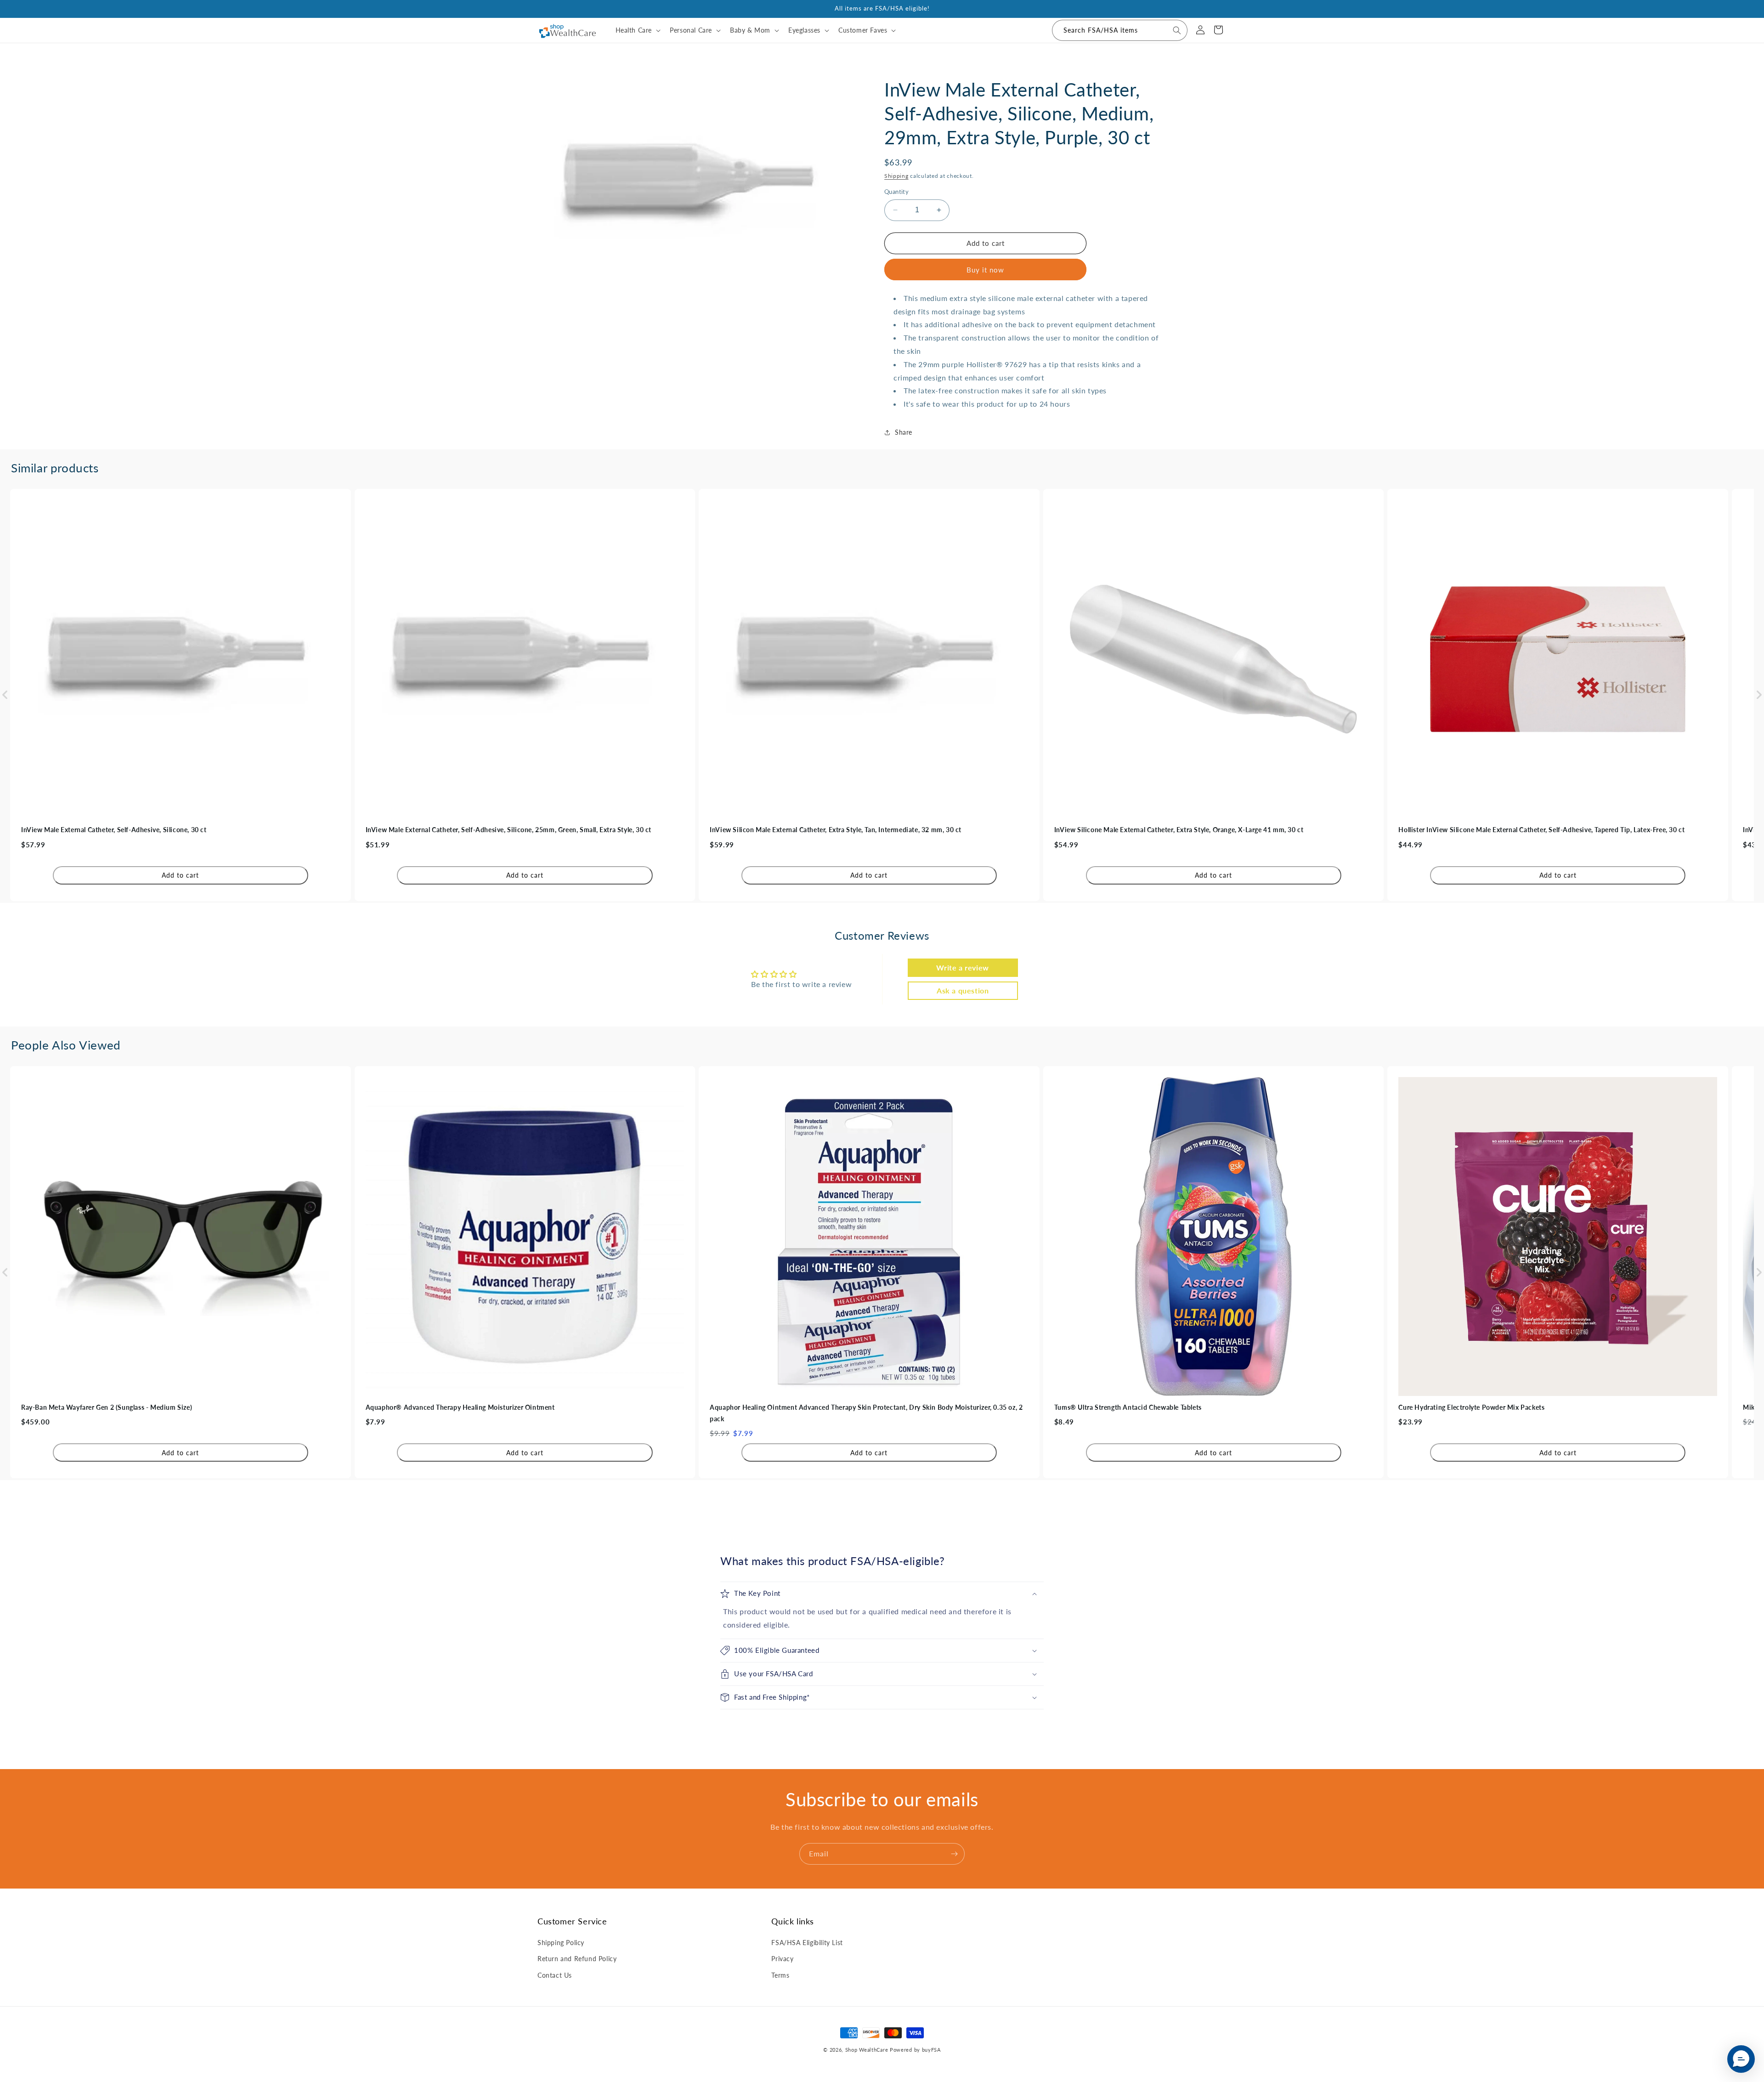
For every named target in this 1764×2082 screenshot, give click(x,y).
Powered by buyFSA (915, 2050)
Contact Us (555, 1975)
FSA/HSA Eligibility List (807, 1943)
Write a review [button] (962, 967)
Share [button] (904, 432)
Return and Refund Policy (577, 1959)
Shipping (896, 176)
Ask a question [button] (963, 990)
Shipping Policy (561, 1943)
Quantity (896, 192)
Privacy (782, 1959)
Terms (780, 1975)
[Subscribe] (954, 1854)
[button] (637, 30)
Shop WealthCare (867, 2050)
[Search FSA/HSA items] (1177, 30)
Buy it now (985, 270)
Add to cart (180, 875)
